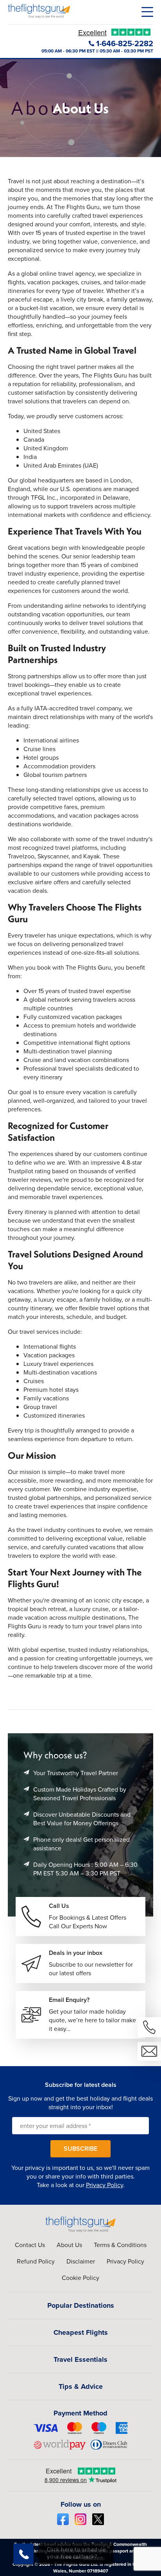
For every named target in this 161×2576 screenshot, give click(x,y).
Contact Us (30, 2245)
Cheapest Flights (81, 2332)
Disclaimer (81, 2261)
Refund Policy (36, 2261)
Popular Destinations (81, 2305)
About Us (69, 2245)
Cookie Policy (80, 2278)
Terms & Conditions (120, 2245)
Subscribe (80, 2149)
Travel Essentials (80, 2359)
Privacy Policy (105, 2185)
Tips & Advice (81, 2386)
